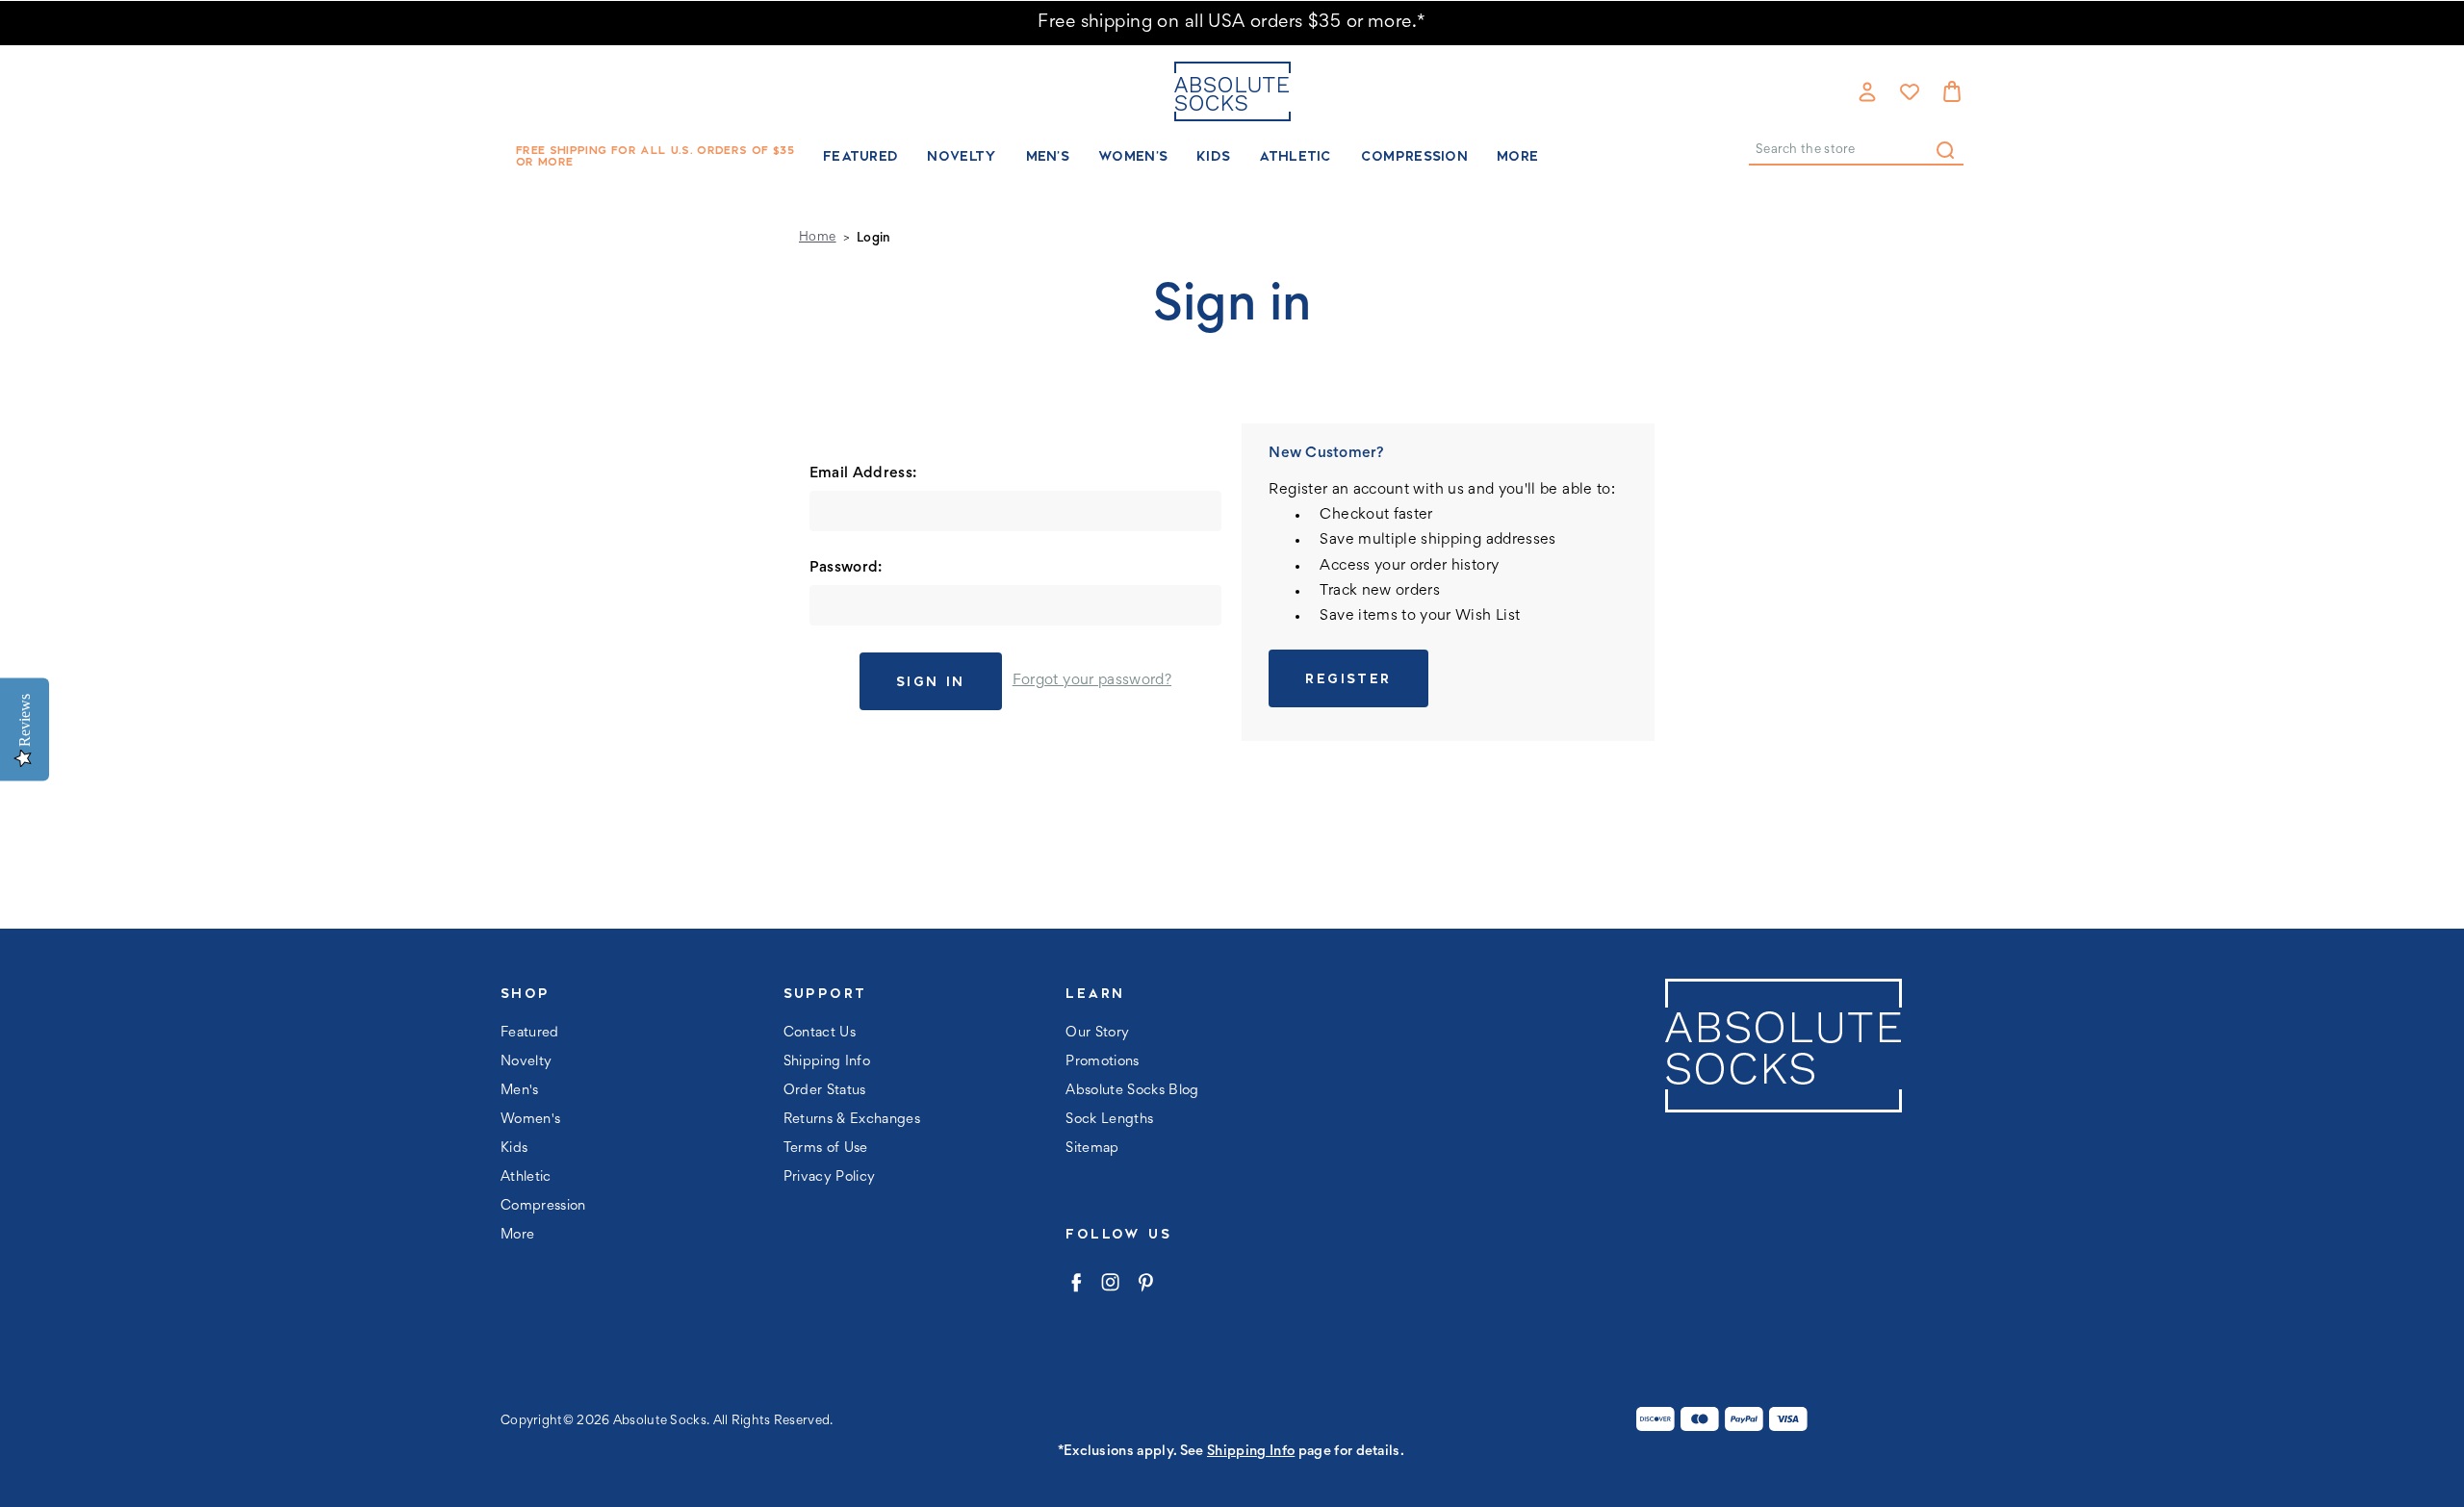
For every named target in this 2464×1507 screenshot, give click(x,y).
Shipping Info (827, 1062)
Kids (1213, 156)
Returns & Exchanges (852, 1120)
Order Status (825, 1091)
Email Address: (863, 473)
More (1517, 156)
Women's (1133, 156)
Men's (1048, 156)
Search (1945, 150)
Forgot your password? (1092, 680)
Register (1348, 678)
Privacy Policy (830, 1177)
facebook (1076, 1282)
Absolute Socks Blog (1132, 1091)
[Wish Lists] (1910, 91)
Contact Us (820, 1033)
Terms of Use (826, 1149)
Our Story (1097, 1033)
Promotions (1102, 1062)
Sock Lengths (1109, 1120)
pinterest (1145, 1282)
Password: (846, 568)
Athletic (1295, 156)
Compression (1414, 156)
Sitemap (1092, 1149)
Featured (860, 156)
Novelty (962, 156)
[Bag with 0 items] (1952, 91)
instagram (1110, 1282)
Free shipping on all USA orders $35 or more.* (1232, 23)
